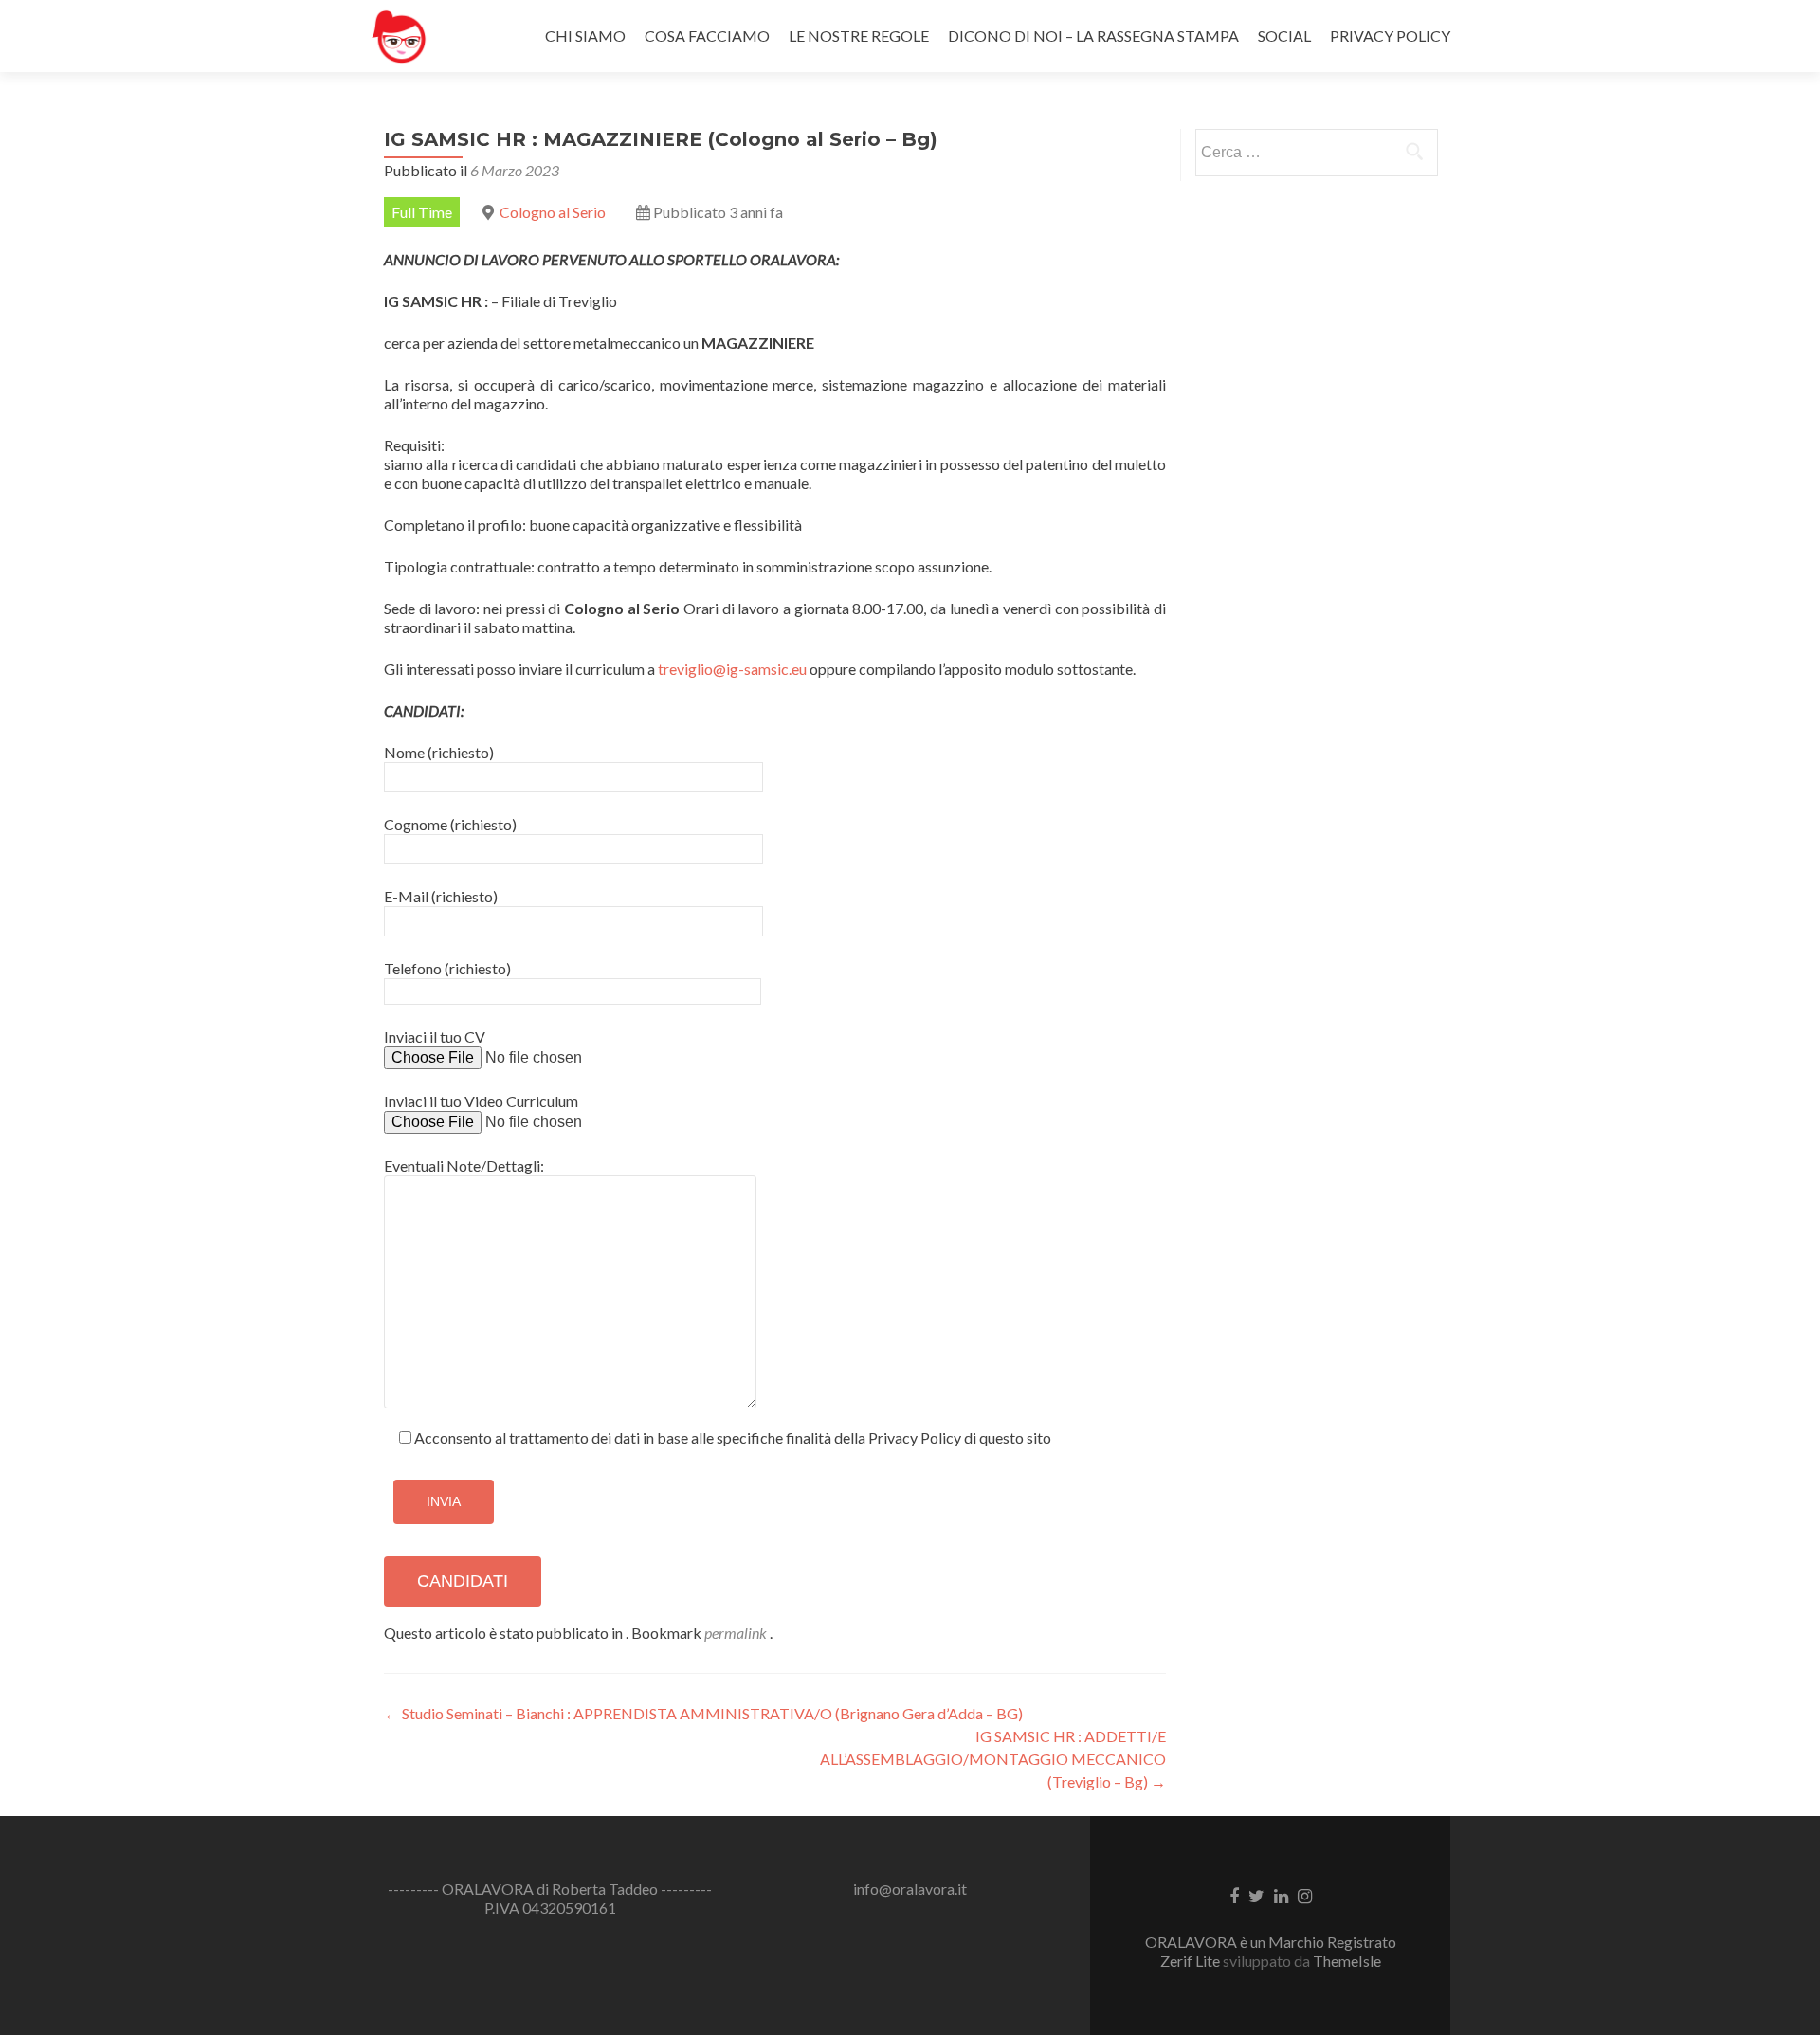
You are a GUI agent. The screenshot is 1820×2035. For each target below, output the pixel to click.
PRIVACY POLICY (1390, 36)
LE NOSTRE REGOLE (859, 36)
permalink (737, 1633)
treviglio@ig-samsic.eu (732, 669)
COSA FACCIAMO (707, 36)
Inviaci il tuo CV (435, 1036)
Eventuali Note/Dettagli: (464, 1165)
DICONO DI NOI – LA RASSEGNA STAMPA (1093, 36)
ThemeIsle (1347, 1961)
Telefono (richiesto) (447, 968)
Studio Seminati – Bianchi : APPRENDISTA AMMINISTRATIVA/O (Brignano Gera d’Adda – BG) (703, 1713)
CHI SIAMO (585, 36)
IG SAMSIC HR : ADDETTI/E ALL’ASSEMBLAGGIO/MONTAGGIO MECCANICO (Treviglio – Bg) (993, 1759)
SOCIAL (1284, 36)
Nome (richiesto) (439, 752)
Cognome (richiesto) (450, 824)
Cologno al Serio (553, 212)
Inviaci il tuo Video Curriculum (481, 1101)
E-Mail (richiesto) (441, 896)
